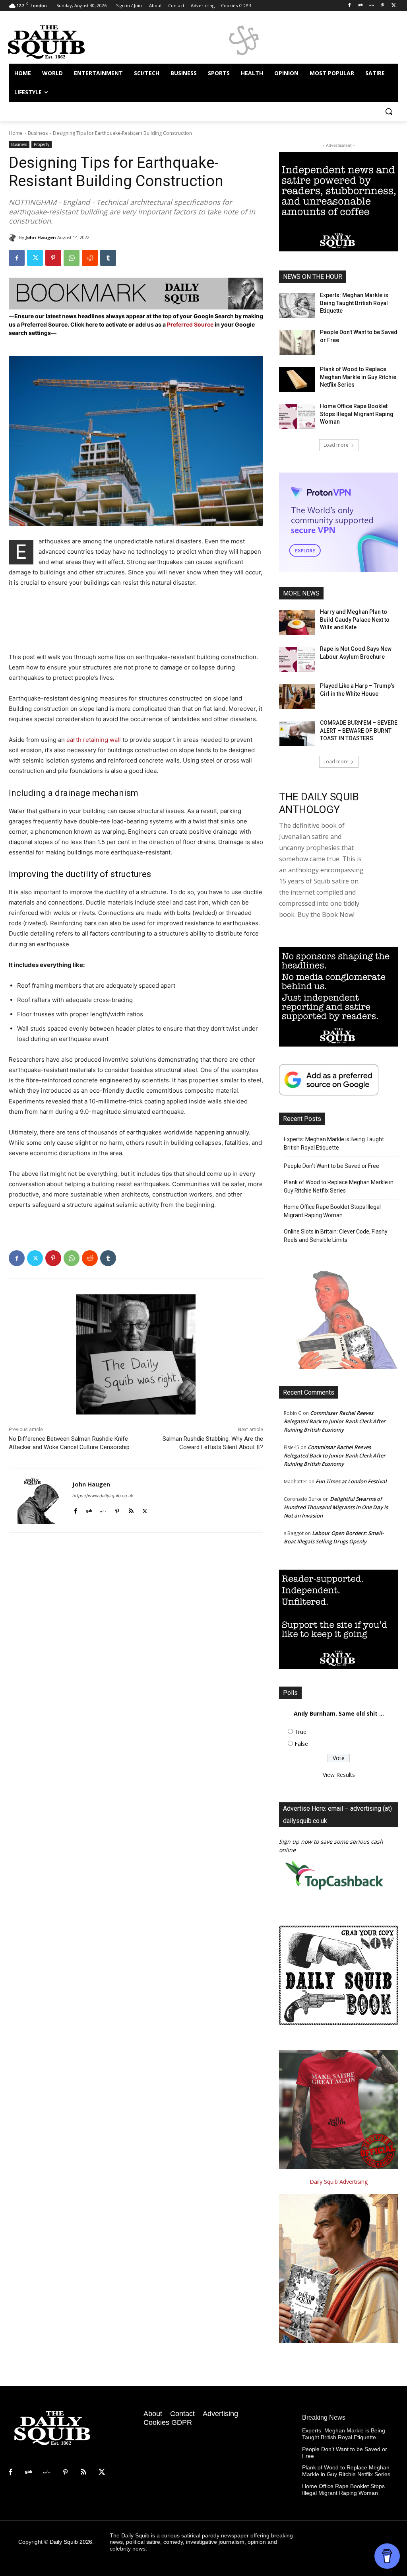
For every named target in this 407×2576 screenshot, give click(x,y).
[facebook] (75, 1509)
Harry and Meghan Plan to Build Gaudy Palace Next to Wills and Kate (355, 620)
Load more (336, 445)
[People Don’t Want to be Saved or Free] (297, 343)
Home (16, 133)
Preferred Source (191, 324)
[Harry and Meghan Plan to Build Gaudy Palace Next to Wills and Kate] (297, 622)
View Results (339, 1775)
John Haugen (41, 237)
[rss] (131, 1509)
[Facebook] (350, 6)
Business (38, 133)
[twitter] (145, 1509)
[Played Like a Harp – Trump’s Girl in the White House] (297, 696)
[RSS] (83, 2473)
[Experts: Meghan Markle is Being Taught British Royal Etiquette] (297, 306)
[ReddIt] (90, 258)
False (301, 1744)
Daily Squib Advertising (339, 2182)
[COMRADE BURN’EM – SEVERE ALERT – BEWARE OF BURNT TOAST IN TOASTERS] (297, 733)
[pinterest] (117, 1509)
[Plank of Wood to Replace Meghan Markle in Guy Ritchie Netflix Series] (297, 380)
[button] (389, 111)
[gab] (89, 1509)
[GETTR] (372, 6)
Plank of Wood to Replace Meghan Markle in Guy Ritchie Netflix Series (358, 377)
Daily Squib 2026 (71, 2542)
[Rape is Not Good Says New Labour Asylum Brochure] (297, 659)
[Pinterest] (383, 6)
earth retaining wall (94, 740)
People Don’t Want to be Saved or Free (331, 1166)
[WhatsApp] (72, 258)
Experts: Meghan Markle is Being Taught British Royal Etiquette (354, 303)
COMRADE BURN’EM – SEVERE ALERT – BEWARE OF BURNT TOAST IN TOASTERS (359, 731)
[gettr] (103, 1509)
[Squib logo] (55, 41)
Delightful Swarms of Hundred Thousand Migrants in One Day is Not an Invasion (336, 1507)
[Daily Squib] (14, 237)
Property (42, 144)
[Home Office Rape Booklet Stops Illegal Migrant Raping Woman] (297, 417)
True (300, 1732)
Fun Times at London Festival (351, 1481)
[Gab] (361, 6)
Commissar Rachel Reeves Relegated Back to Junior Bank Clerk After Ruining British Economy (335, 1421)
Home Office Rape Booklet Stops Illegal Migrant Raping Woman (357, 414)
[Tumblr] (108, 258)
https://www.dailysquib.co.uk (103, 1496)
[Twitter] (394, 6)
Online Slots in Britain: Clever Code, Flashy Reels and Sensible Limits (336, 1236)
